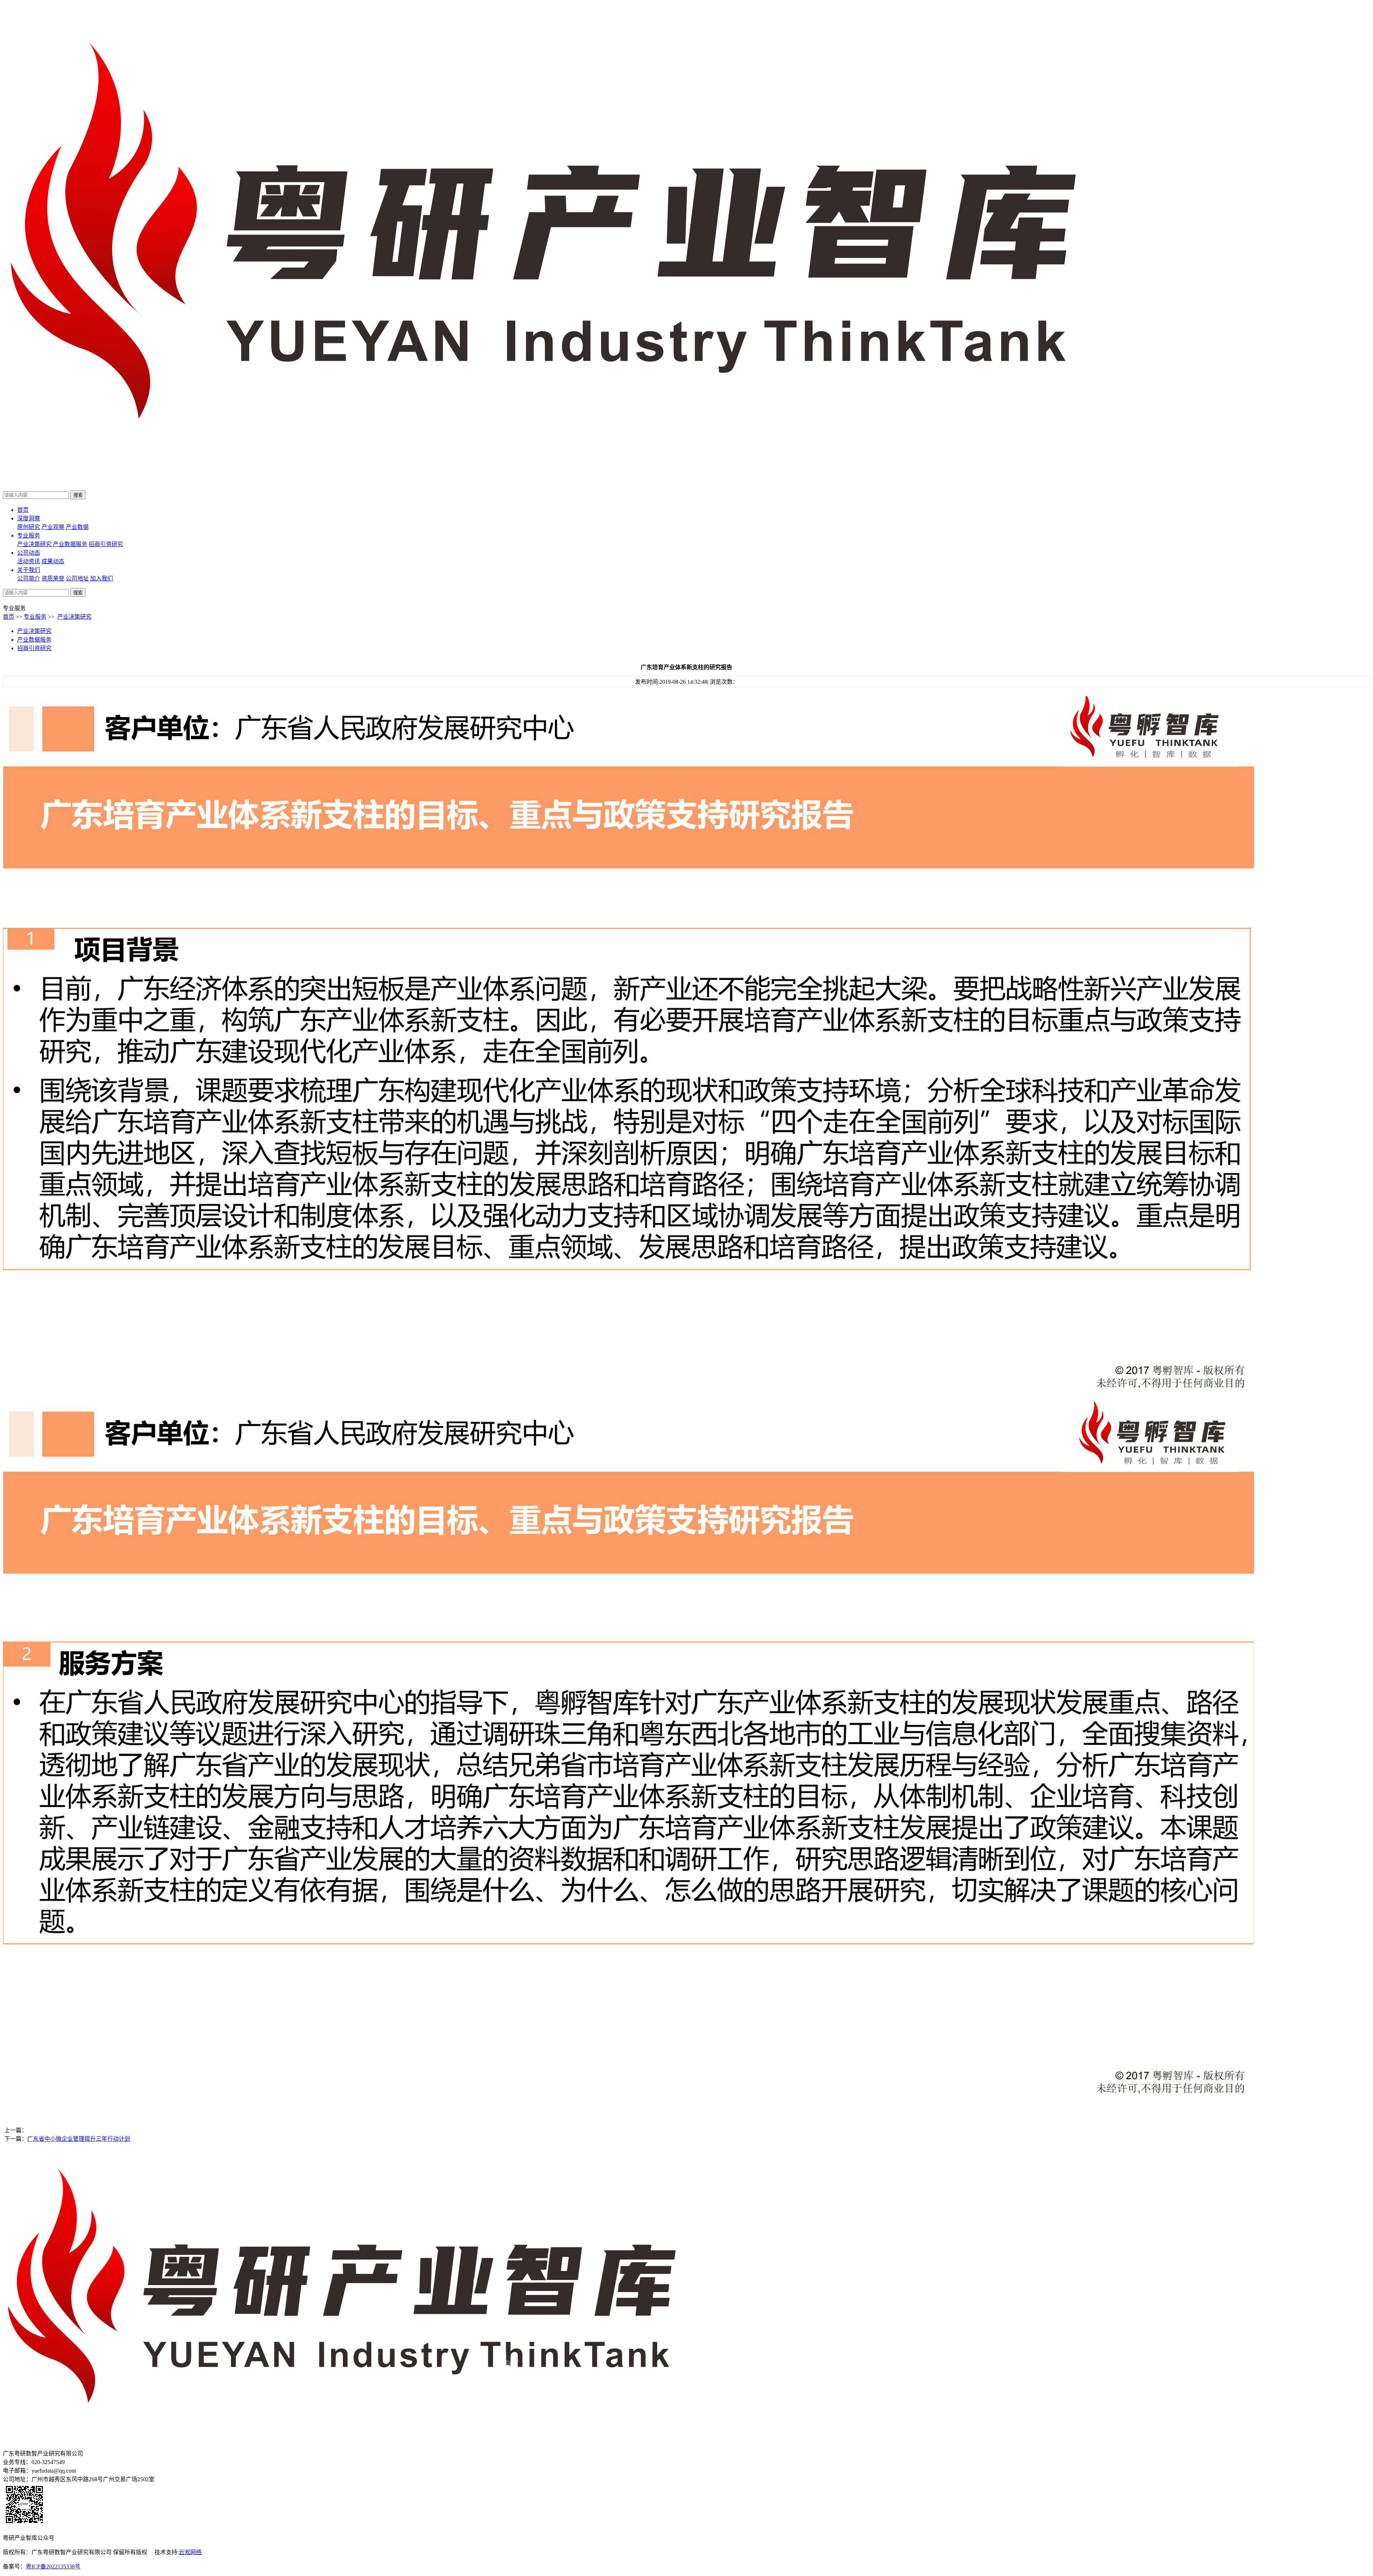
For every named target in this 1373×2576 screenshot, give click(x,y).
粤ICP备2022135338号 (53, 2567)
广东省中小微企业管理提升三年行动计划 (79, 2139)
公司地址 (77, 578)
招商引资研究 (106, 544)
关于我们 (29, 570)
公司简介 (29, 578)
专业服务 (29, 536)
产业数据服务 (70, 544)
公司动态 (29, 553)
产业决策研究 (34, 544)
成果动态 (53, 561)
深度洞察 (29, 518)
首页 (23, 510)
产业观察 (53, 527)
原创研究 (29, 527)
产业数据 (77, 527)
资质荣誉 (53, 578)
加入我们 (102, 578)
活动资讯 (29, 561)
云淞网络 (190, 2552)
